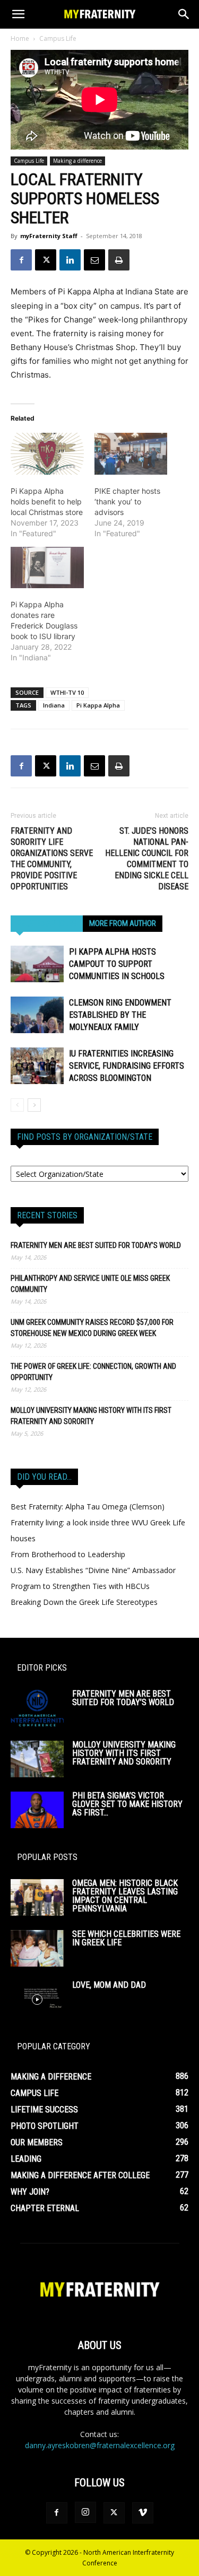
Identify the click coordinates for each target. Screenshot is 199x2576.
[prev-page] (17, 1105)
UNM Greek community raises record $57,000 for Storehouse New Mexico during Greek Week (92, 1328)
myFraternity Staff (49, 236)
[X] (46, 260)
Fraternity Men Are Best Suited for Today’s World (96, 1245)
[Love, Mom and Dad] (37, 1999)
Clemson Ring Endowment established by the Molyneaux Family (120, 1015)
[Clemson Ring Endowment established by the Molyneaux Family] (37, 1015)
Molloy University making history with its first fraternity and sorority (91, 1416)
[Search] (184, 14)
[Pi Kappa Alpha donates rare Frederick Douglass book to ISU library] (47, 568)
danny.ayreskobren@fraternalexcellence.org (100, 2445)
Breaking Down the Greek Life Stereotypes (84, 1602)
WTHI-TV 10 (67, 692)
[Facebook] (21, 260)
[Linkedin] (70, 260)
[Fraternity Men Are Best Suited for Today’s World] (37, 1708)
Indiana (54, 705)
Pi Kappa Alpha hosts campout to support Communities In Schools (117, 964)
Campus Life (58, 38)
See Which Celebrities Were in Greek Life (126, 1938)
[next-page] (34, 1105)
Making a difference (77, 161)
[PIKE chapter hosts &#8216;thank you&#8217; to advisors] (131, 454)
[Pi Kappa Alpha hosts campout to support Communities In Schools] (37, 964)
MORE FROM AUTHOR (123, 923)
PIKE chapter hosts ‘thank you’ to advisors (127, 501)
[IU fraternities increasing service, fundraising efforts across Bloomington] (37, 1066)
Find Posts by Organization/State (85, 1137)
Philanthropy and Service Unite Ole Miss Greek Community (90, 1284)
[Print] (119, 260)
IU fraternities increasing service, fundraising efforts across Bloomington (127, 1066)
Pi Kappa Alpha (98, 705)
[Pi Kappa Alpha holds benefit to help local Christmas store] (47, 454)
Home (20, 38)
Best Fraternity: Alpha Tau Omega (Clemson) (88, 1507)
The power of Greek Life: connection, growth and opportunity (93, 1372)
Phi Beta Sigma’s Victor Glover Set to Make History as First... (127, 1804)
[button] (18, 14)
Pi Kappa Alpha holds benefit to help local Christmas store (47, 501)
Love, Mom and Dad (109, 1985)
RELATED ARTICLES (47, 923)
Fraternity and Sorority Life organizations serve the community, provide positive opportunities (52, 859)
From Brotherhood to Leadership (68, 1554)
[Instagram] (85, 2512)
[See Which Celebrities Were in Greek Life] (37, 1948)
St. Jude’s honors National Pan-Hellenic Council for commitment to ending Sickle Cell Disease (147, 859)
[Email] (94, 260)
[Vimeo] (143, 2513)
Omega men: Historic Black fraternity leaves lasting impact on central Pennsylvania (125, 1896)
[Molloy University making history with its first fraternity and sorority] (37, 1759)
